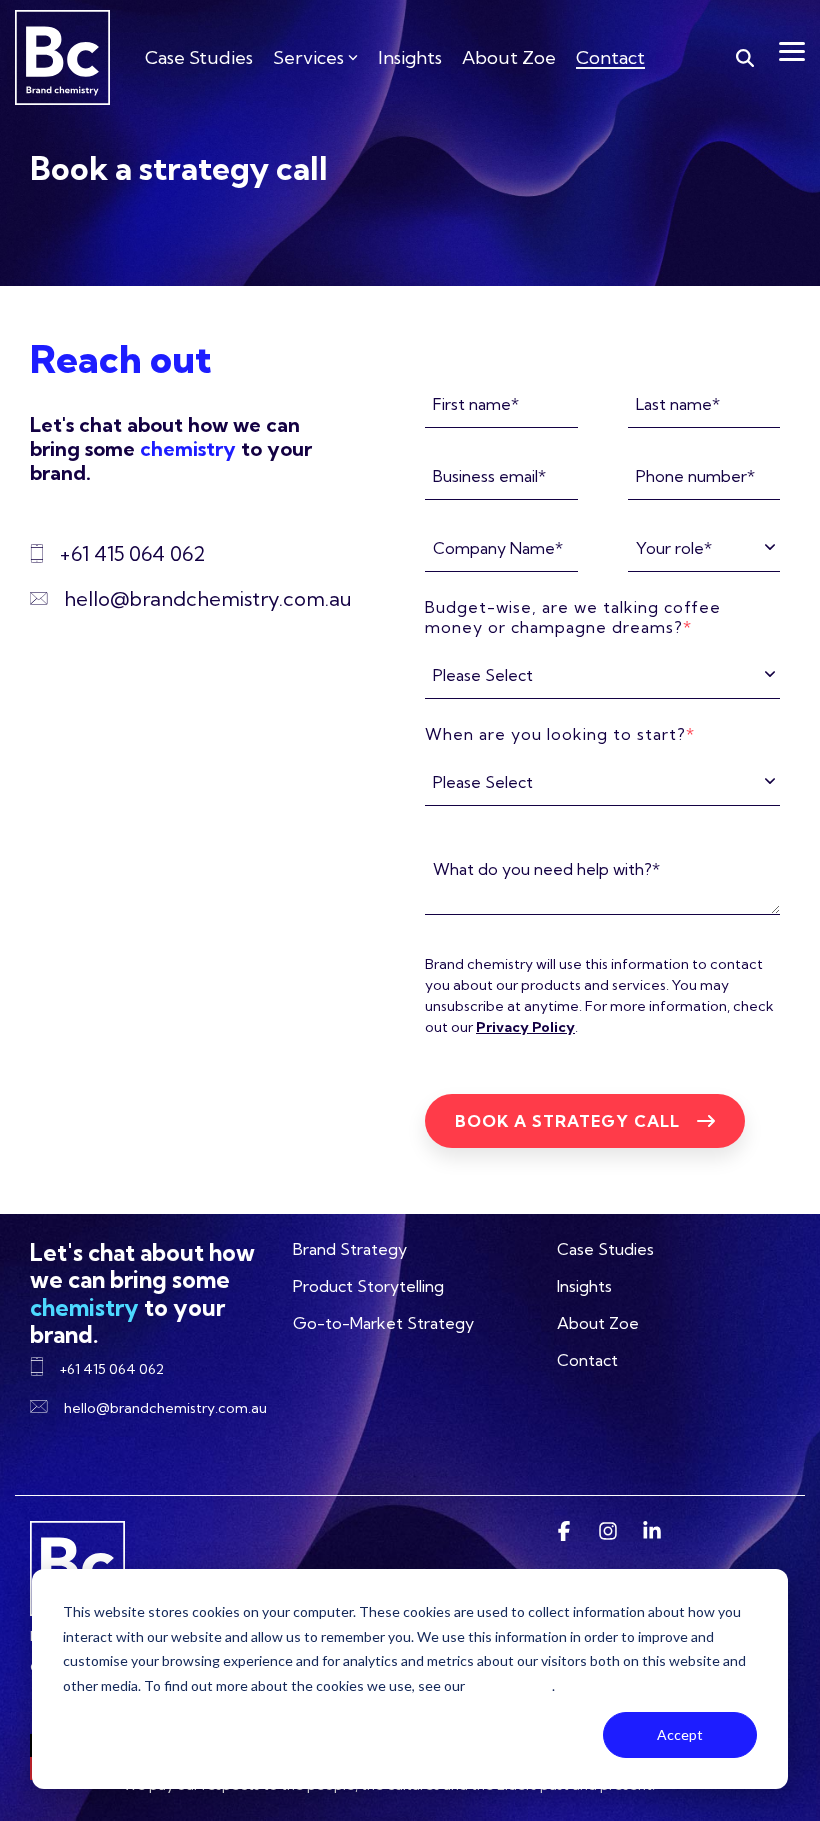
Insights (410, 57)
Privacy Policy (510, 1685)
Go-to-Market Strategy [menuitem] (383, 1323)
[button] (792, 50)
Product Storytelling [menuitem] (368, 1286)
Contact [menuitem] (587, 1360)
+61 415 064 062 (132, 553)
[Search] (745, 58)
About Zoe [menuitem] (598, 1323)
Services (308, 57)
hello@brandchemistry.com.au (208, 598)
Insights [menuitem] (584, 1286)
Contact (610, 57)
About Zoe (509, 57)
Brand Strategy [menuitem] (350, 1249)
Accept (680, 1734)
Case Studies (199, 57)
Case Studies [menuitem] (605, 1249)
